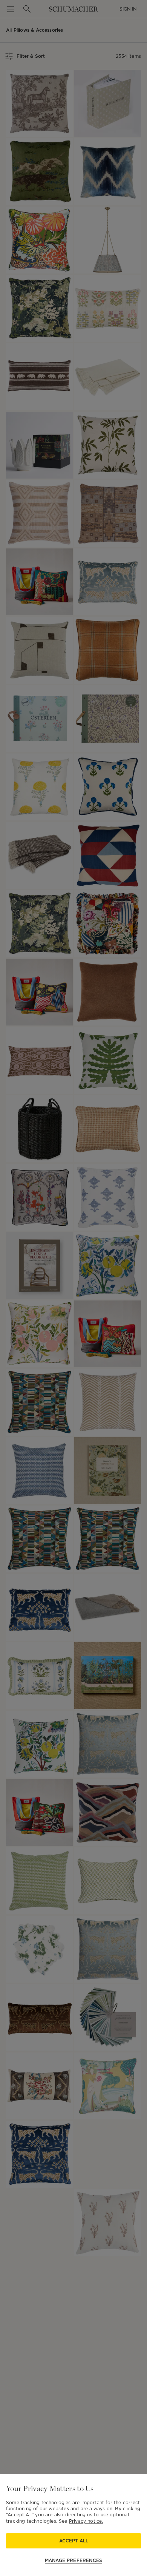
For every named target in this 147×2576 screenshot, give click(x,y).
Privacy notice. (86, 2521)
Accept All (74, 2541)
